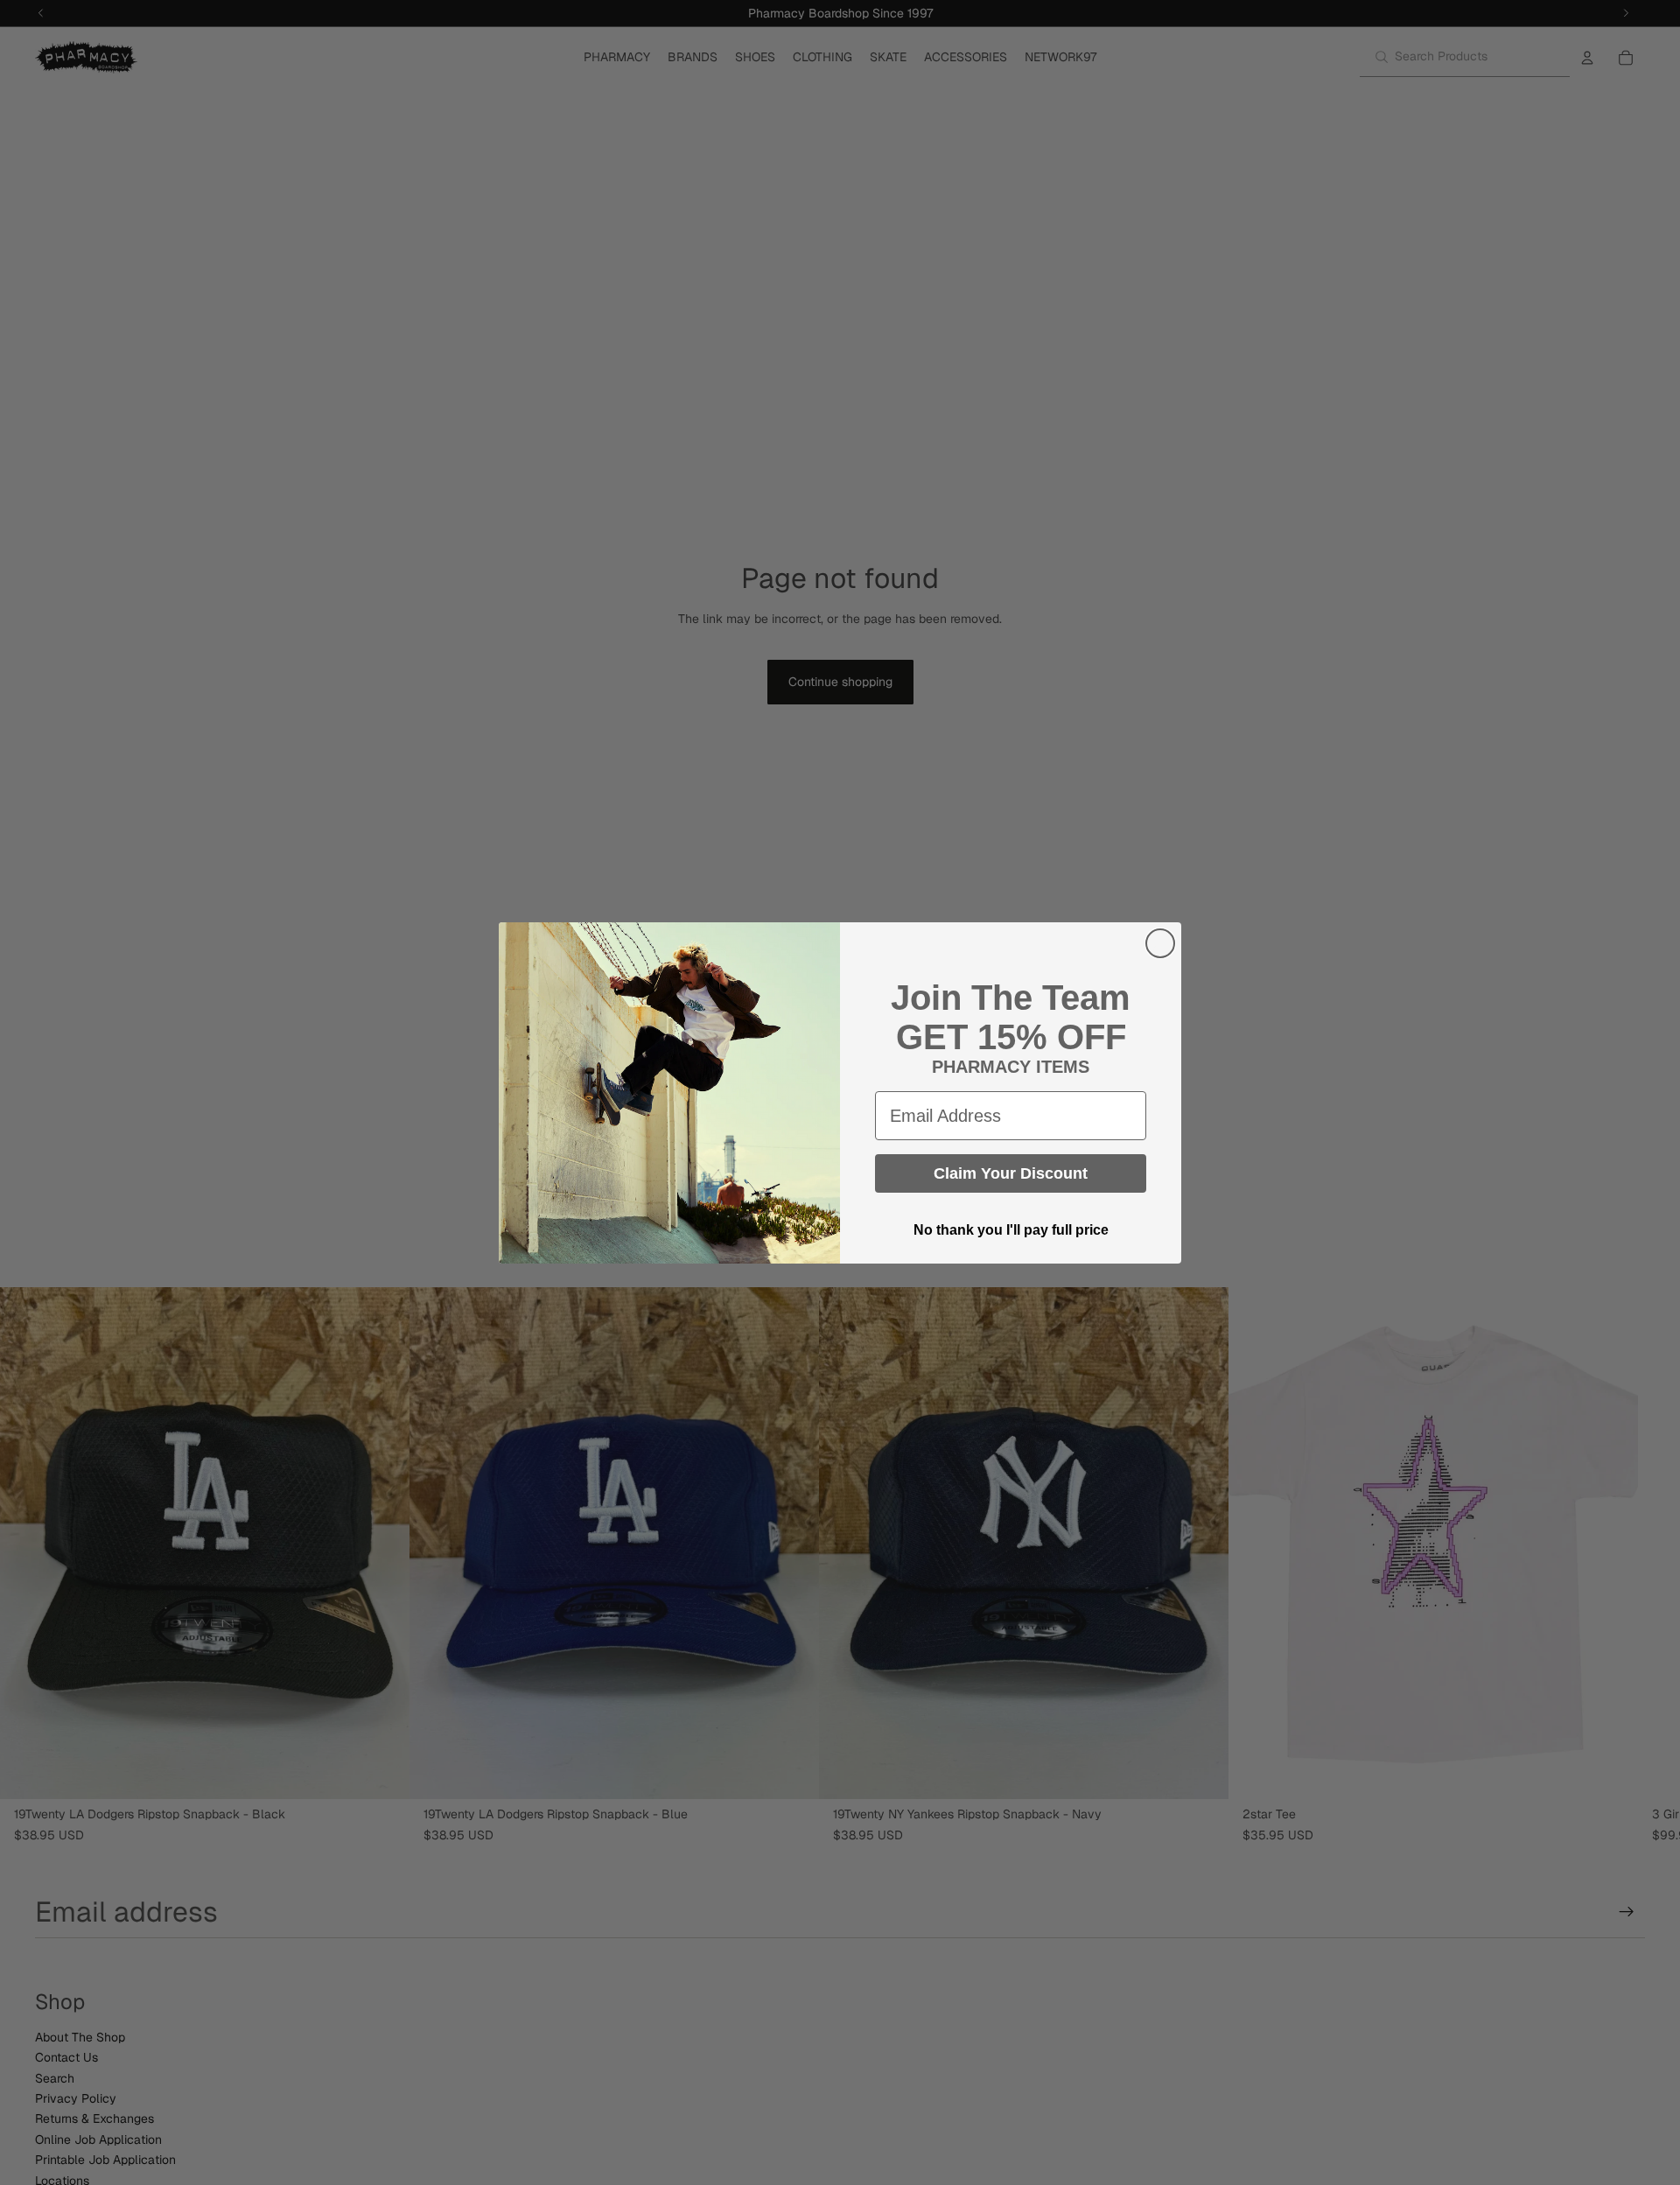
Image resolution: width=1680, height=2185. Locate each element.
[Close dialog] (1160, 943)
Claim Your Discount (1011, 1173)
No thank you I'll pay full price (1011, 1230)
